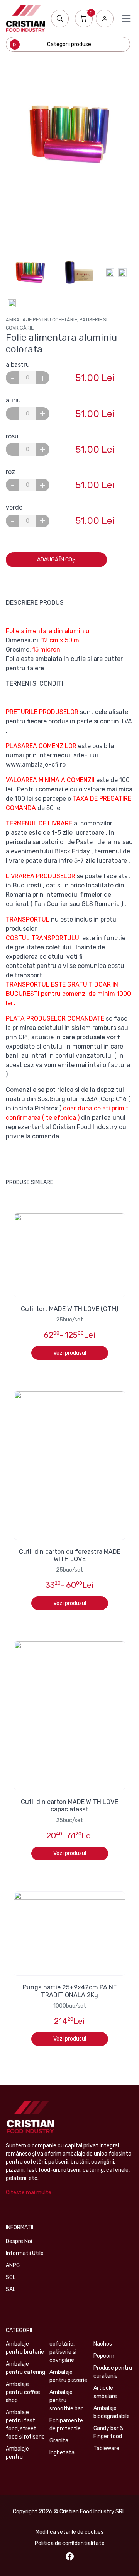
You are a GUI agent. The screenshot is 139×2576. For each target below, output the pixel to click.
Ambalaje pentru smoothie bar (66, 2400)
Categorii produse (69, 44)
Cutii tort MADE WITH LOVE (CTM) (69, 1309)
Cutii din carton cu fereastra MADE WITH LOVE (70, 1555)
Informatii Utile (25, 2253)
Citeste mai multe (29, 2192)
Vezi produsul (70, 1353)
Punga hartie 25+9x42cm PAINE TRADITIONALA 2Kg (70, 1991)
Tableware (106, 2448)
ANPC (13, 2265)
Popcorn (104, 2356)
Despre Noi (19, 2241)
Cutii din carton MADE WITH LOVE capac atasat (69, 1805)
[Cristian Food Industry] (25, 18)
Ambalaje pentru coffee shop (23, 2392)
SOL (11, 2277)
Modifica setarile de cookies (69, 2532)
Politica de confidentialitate (70, 2543)
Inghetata (62, 2453)
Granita (59, 2441)
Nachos (103, 2344)
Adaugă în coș (56, 560)
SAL (11, 2289)
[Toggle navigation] (126, 19)
